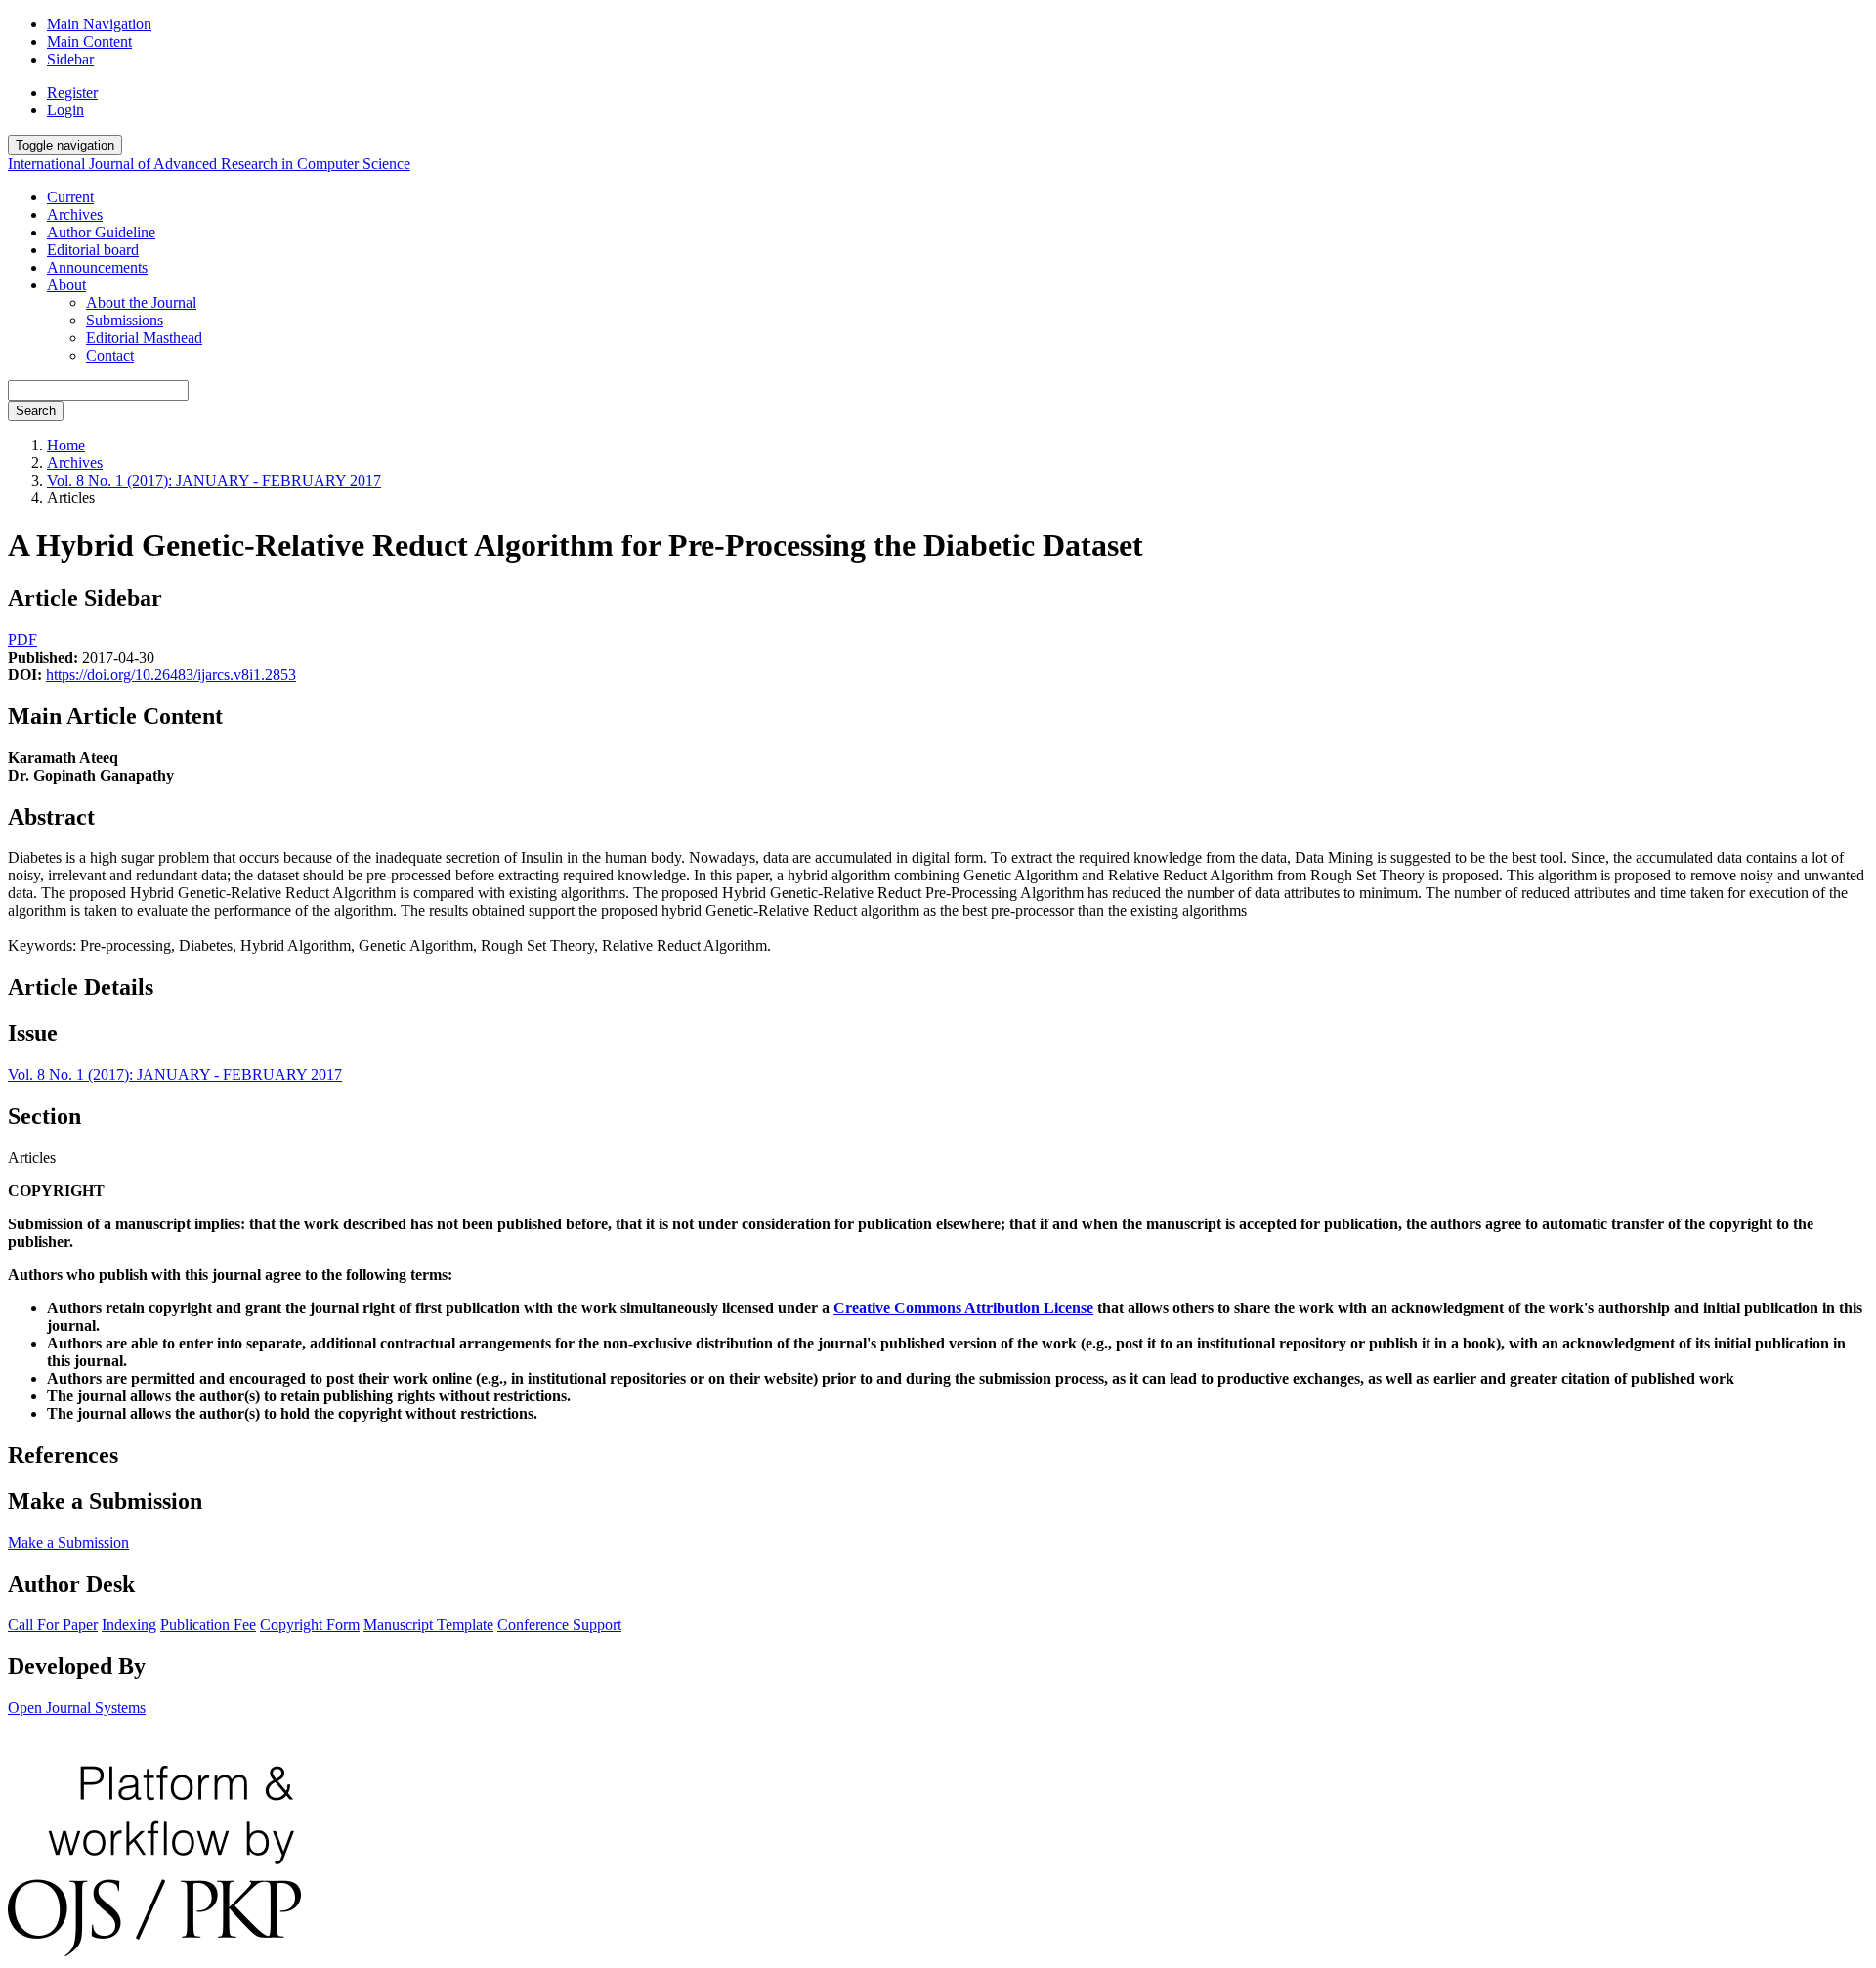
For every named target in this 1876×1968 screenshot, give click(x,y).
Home (66, 445)
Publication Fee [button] (208, 1625)
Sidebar (70, 59)
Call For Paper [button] (53, 1625)
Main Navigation (99, 24)
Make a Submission (68, 1542)
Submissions (125, 320)
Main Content (89, 42)
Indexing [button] (129, 1625)
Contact (110, 355)
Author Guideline (101, 232)
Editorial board (93, 250)
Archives (75, 214)
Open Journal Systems (77, 1708)
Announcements (97, 267)
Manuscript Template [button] (428, 1625)
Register (72, 92)
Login (65, 110)
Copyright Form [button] (310, 1625)
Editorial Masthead (144, 338)
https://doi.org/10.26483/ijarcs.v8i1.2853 (171, 675)
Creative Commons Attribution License (963, 1308)
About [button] (66, 285)
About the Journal (141, 302)
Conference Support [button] (559, 1625)
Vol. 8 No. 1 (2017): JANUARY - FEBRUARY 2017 (214, 480)
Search (36, 411)
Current (70, 197)
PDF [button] (22, 640)
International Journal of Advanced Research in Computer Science (209, 164)
